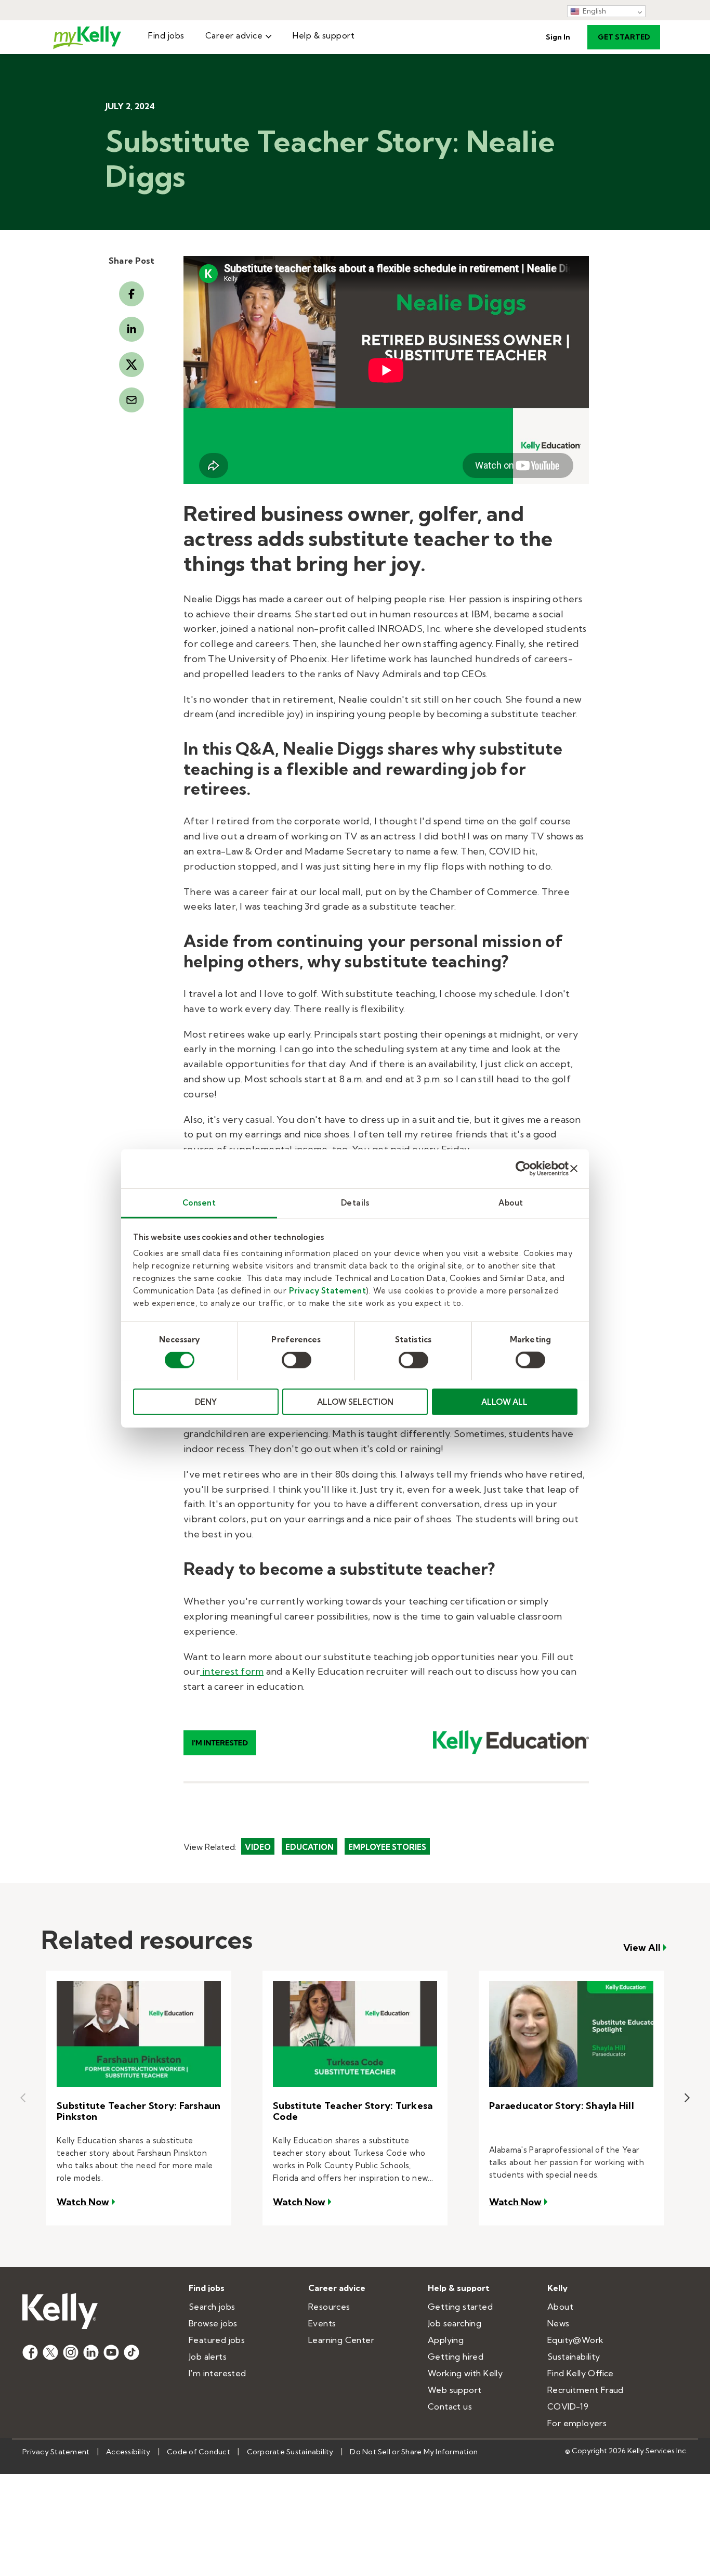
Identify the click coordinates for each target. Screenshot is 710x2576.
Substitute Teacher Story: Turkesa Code (353, 2111)
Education (310, 1847)
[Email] (132, 400)
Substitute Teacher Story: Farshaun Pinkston (139, 2111)
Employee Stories (387, 1847)
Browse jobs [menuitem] (213, 2323)
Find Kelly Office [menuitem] (581, 2373)
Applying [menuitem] (446, 2340)
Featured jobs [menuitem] (217, 2340)
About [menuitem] (560, 2307)
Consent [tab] (199, 1202)
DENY (206, 1401)
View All (642, 1948)
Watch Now (87, 2202)
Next (687, 2098)
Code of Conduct (199, 2452)
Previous (23, 2098)
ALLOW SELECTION (355, 1401)
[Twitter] (132, 365)
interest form (232, 1671)
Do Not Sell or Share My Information (414, 2452)
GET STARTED (624, 37)
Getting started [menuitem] (460, 2307)
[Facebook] (132, 294)
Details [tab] (355, 1202)
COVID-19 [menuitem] (568, 2406)
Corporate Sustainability (290, 2452)
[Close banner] (574, 1169)
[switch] (297, 1360)
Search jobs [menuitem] (212, 2307)
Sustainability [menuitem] (574, 2357)
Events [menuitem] (322, 2323)
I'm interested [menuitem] (218, 2373)
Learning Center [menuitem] (341, 2340)
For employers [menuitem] (577, 2423)
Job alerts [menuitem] (208, 2357)
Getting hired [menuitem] (456, 2357)
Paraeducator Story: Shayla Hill (562, 2106)
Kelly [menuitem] (557, 2288)
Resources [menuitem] (329, 2307)
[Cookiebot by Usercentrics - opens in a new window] (523, 1169)
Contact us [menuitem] (450, 2406)
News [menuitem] (558, 2323)
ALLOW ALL (504, 1401)
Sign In (558, 37)
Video (258, 1847)
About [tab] (511, 1202)
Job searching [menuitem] (455, 2323)
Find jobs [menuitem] (166, 35)
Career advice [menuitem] (234, 35)
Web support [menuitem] (455, 2390)
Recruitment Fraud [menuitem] (586, 2390)
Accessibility (128, 2452)
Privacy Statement (328, 1290)
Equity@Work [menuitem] (575, 2340)
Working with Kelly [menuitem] (465, 2373)
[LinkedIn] (132, 329)
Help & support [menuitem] (324, 35)
